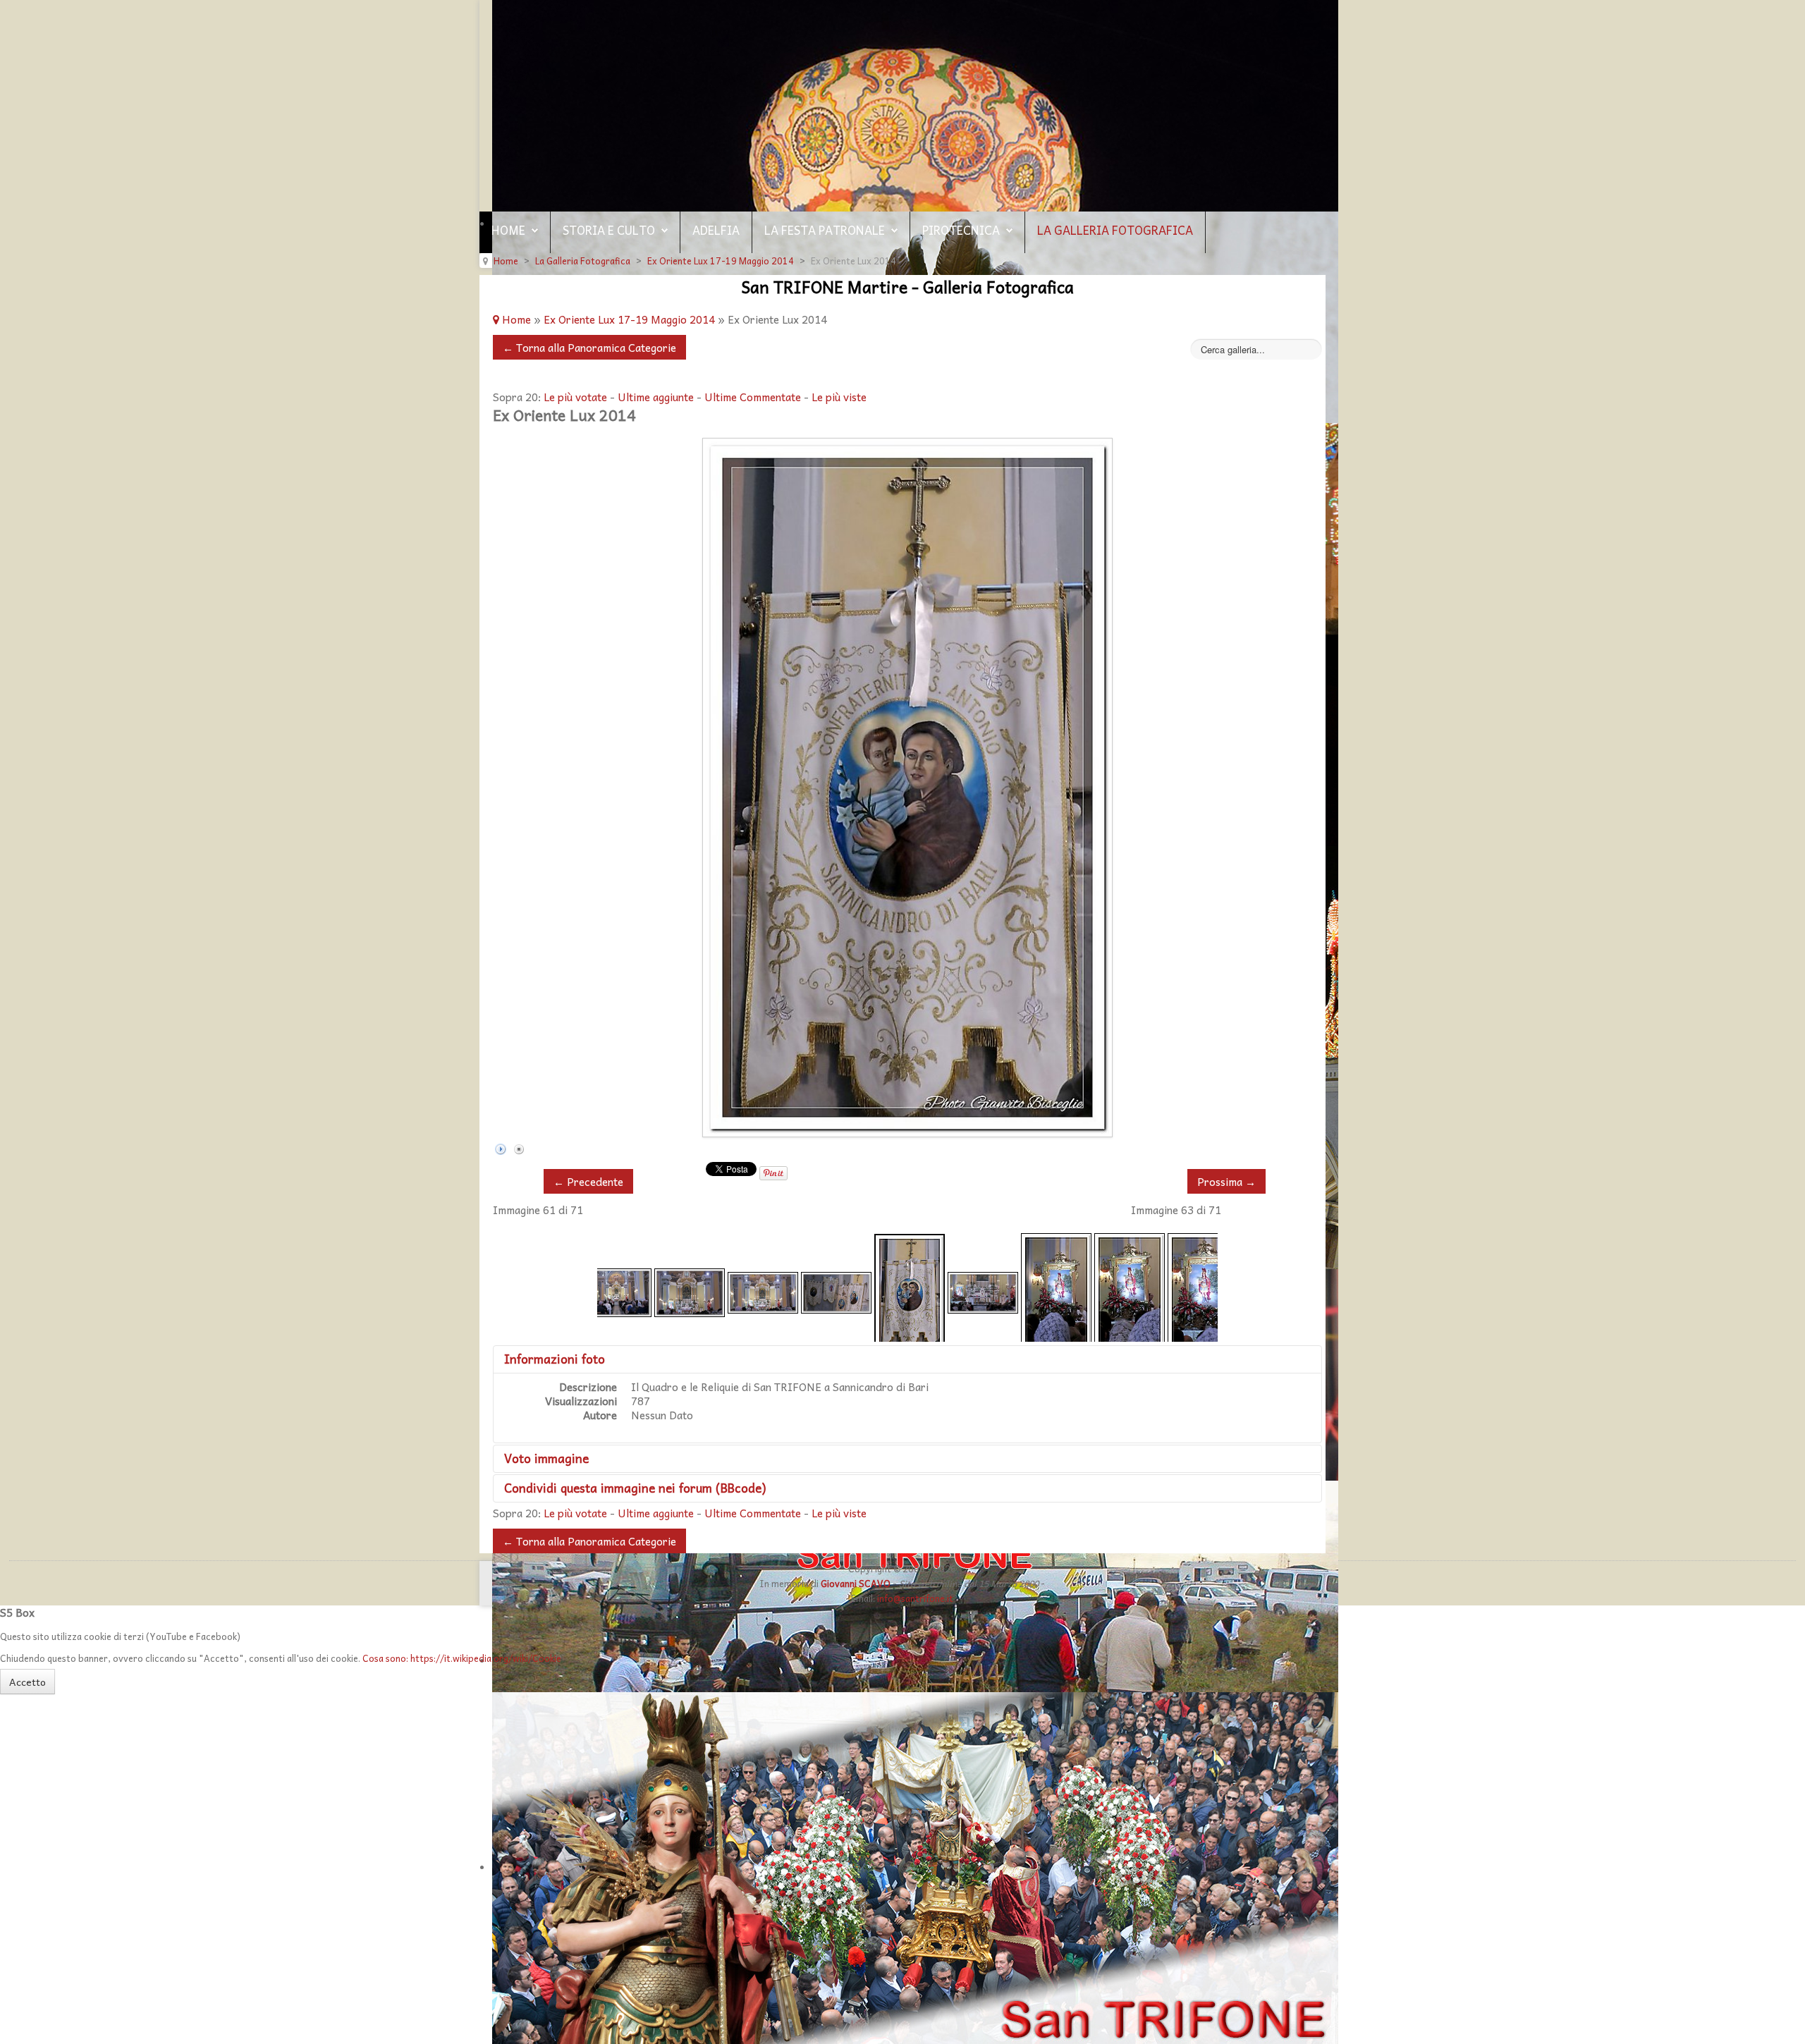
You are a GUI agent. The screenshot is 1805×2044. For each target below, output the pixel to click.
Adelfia (716, 230)
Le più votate (575, 397)
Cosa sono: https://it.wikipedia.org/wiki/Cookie (462, 1658)
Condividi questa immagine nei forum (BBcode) (635, 1488)
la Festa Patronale (825, 230)
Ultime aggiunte (656, 397)
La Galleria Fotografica (1115, 230)
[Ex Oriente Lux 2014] (616, 1291)
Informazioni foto (555, 1359)
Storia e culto (609, 230)
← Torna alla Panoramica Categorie (589, 347)
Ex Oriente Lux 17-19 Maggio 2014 (629, 319)
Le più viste (839, 397)
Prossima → (1226, 1181)
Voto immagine (546, 1458)
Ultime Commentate (753, 397)
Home (508, 230)
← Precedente (588, 1181)
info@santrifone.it (915, 1598)
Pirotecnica (961, 230)
